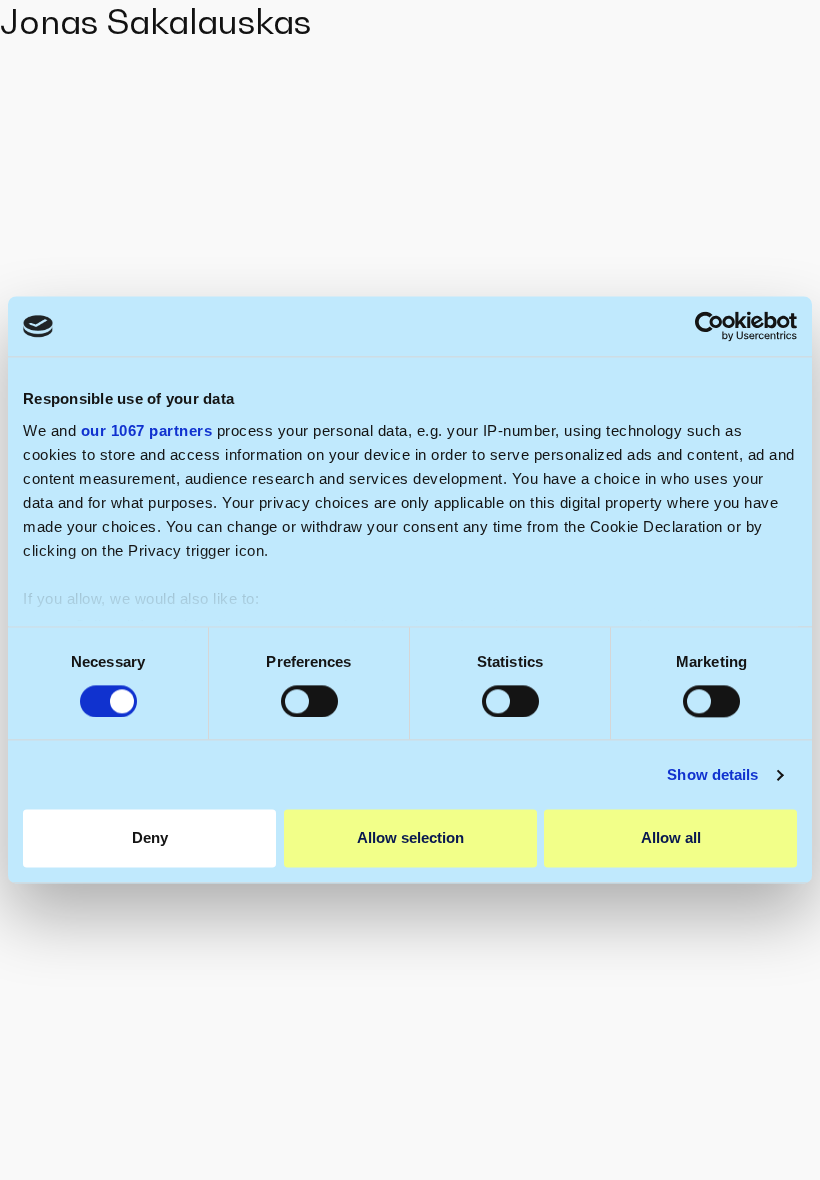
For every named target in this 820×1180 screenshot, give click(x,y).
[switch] (309, 701)
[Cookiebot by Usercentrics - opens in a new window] (709, 326)
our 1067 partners (147, 430)
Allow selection (410, 838)
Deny (150, 838)
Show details (712, 774)
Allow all (671, 838)
